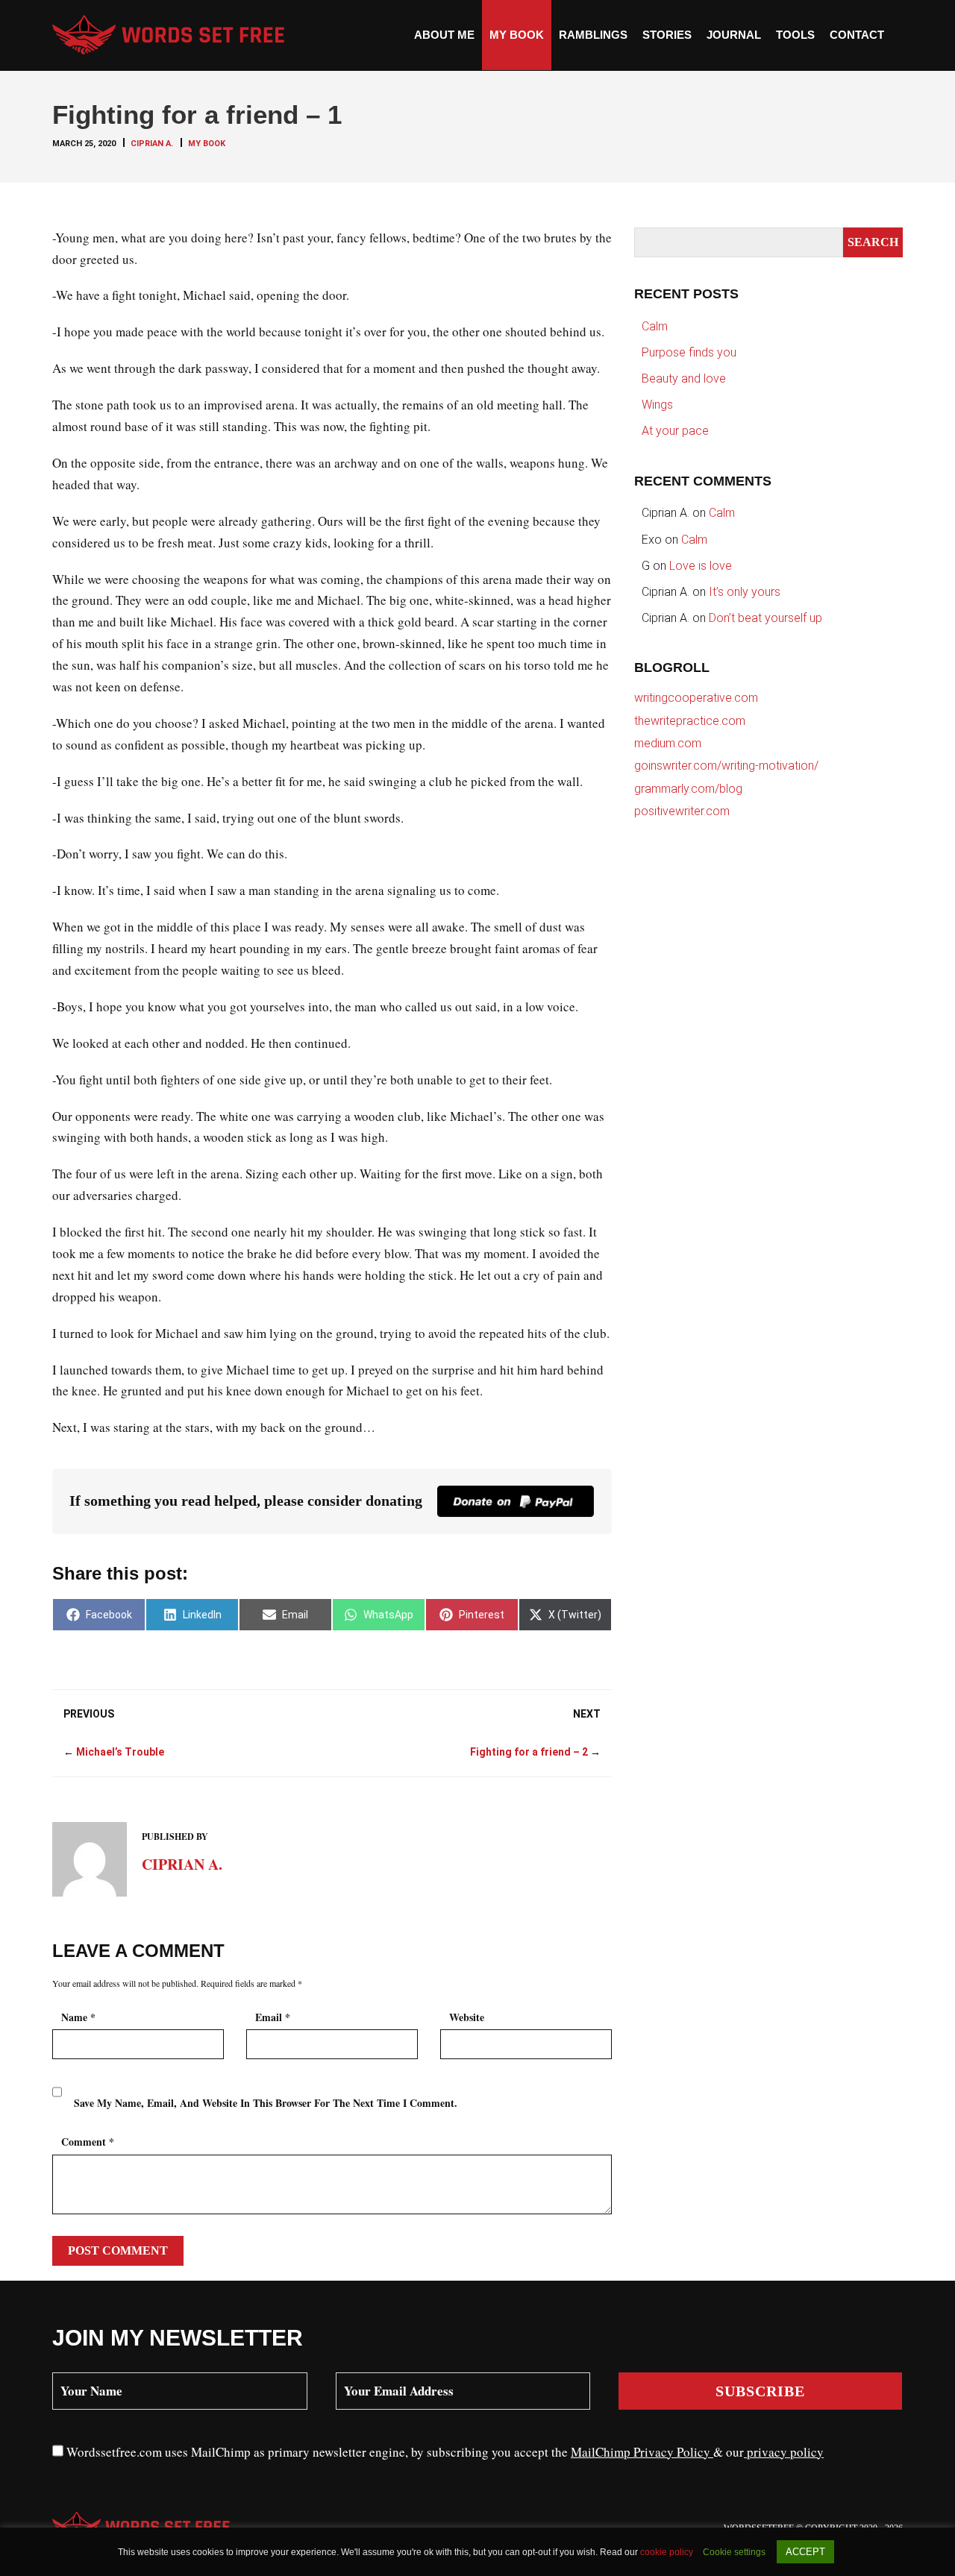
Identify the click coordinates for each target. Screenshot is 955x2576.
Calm (655, 326)
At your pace (675, 431)
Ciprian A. (152, 144)
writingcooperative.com (696, 698)
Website (467, 2017)
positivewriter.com (682, 811)
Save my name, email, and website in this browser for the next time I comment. (266, 2103)
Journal (734, 35)
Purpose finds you (689, 352)
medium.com (668, 743)
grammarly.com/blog (688, 789)
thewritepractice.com (690, 721)
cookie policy (668, 2552)
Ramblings (593, 35)
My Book (517, 35)
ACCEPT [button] (805, 2552)
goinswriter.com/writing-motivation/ (726, 766)
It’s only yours (745, 592)
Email (273, 2017)
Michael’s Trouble (120, 1752)
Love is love (701, 566)
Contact (857, 35)
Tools (795, 35)
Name (78, 2017)
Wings (657, 405)
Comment (88, 2142)
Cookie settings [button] (734, 2552)
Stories (667, 35)
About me (444, 35)
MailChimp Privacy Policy (642, 2452)
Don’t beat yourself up (765, 618)
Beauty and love (684, 378)
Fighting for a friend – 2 (529, 1752)
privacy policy (784, 2452)
